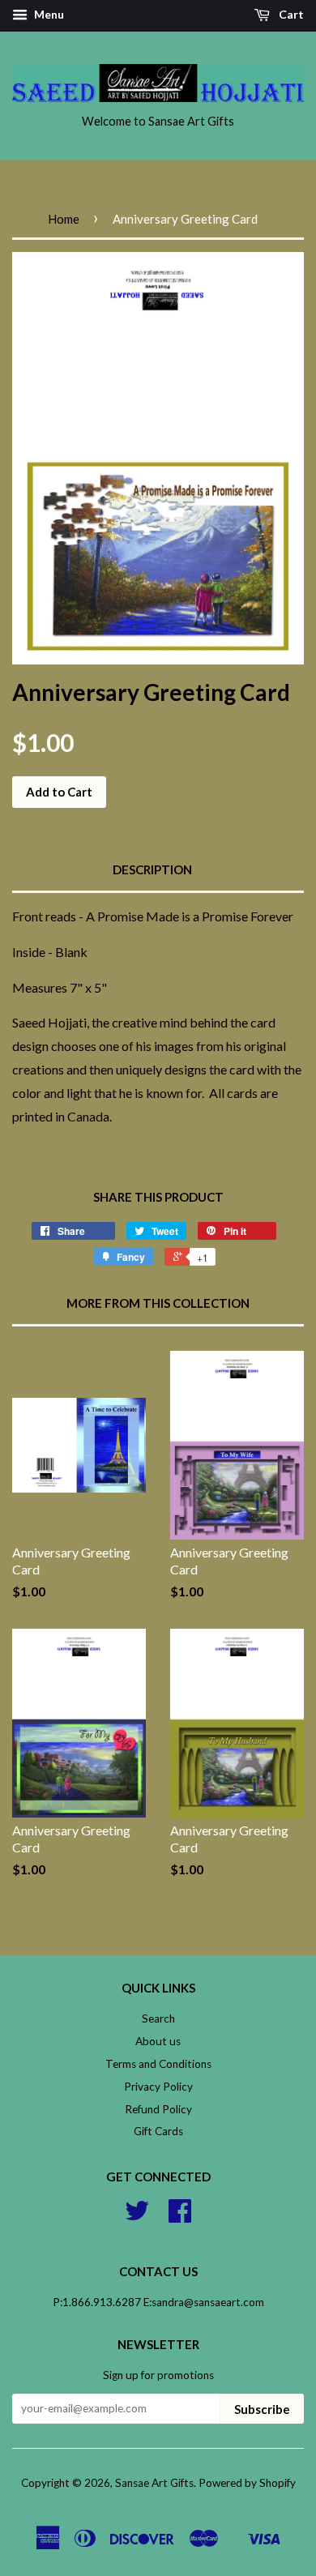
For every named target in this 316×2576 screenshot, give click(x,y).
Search (158, 2019)
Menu (48, 14)
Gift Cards (158, 2131)
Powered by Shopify (247, 2483)
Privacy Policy (158, 2087)
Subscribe (262, 2409)
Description (152, 869)
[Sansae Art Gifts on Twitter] (137, 2216)
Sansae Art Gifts (154, 2483)
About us (158, 2041)
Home (64, 219)
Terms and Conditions (158, 2064)
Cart (290, 14)
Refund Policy (158, 2109)
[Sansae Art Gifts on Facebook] (180, 2216)
